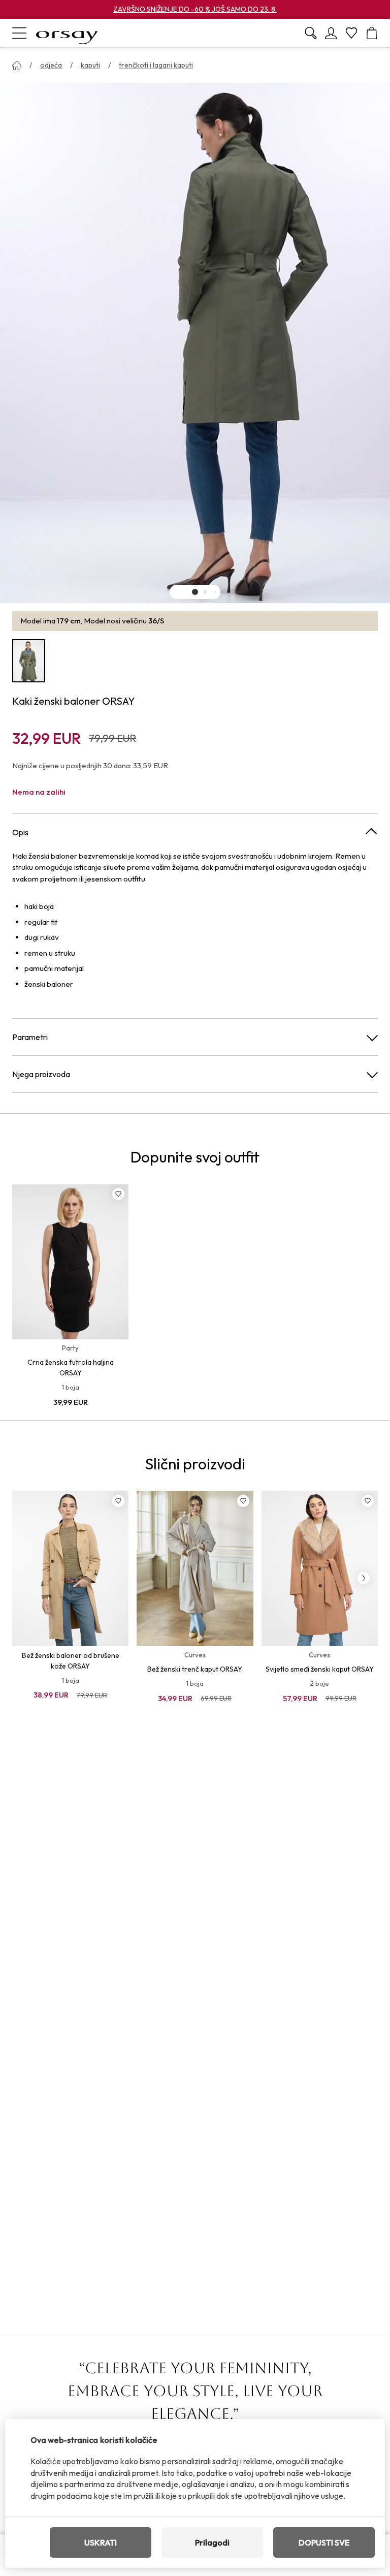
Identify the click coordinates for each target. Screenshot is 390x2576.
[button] (195, 592)
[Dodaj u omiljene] (118, 1194)
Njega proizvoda (41, 1074)
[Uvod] (17, 66)
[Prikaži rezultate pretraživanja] (311, 33)
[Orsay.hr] (67, 33)
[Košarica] (372, 33)
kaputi (90, 65)
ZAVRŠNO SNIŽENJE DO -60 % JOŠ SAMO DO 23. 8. (195, 9)
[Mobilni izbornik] (19, 33)
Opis (20, 832)
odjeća (51, 65)
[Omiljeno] (351, 33)
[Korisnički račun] (331, 33)
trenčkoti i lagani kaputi (156, 65)
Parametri (30, 1037)
